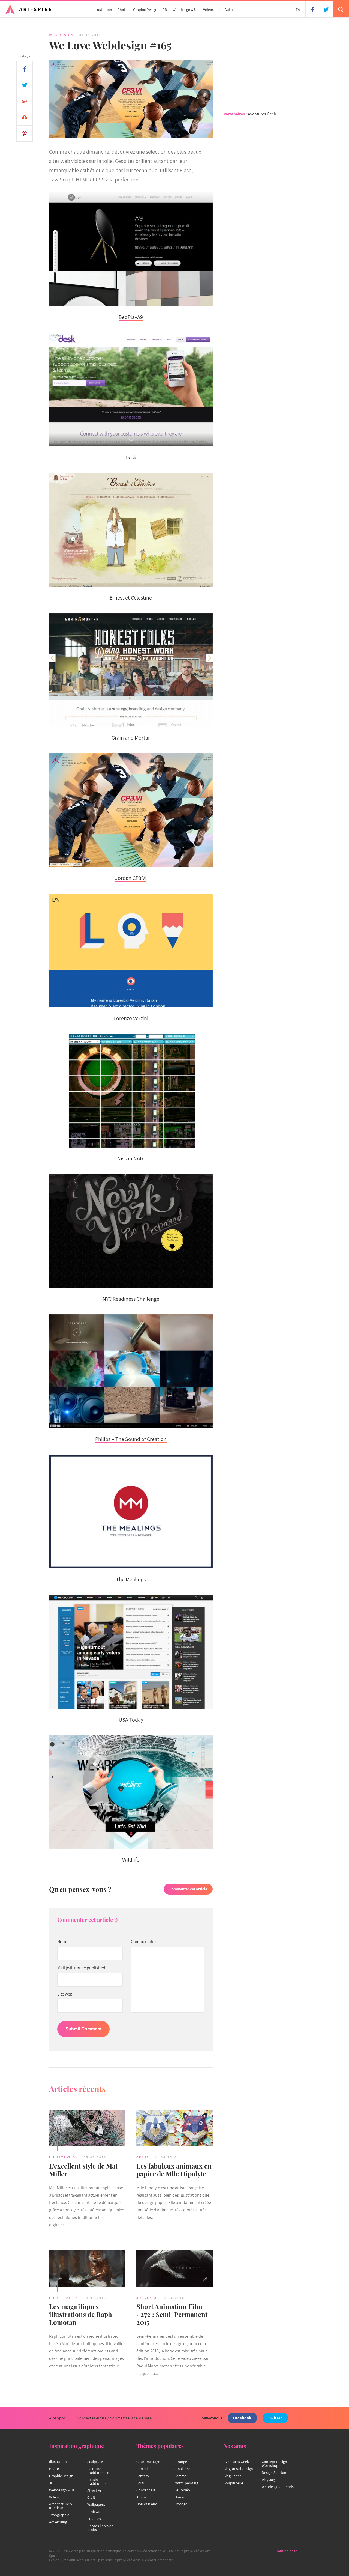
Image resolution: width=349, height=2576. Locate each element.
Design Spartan (274, 2473)
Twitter (275, 2418)
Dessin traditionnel (97, 2482)
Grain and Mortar (131, 738)
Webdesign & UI (185, 10)
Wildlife (131, 1860)
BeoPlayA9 (131, 317)
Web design (61, 35)
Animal (142, 2497)
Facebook (242, 2418)
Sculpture (95, 2462)
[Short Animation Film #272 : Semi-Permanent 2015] (174, 2270)
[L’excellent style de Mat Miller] (87, 2129)
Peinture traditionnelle (98, 2471)
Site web (65, 1994)
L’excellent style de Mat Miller (83, 2170)
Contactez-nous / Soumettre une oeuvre (114, 2418)
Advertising (58, 2522)
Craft (143, 2157)
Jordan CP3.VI (131, 878)
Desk (131, 457)
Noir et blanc (147, 2504)
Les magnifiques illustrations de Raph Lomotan (81, 2314)
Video (151, 2298)
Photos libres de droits (100, 2528)
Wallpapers (96, 2504)
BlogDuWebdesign (238, 2469)
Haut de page (286, 2551)
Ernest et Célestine (131, 598)
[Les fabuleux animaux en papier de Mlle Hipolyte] (174, 2129)
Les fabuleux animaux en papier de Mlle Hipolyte (174, 2170)
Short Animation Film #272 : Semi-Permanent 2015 (172, 2314)
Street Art (95, 2491)
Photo (123, 10)
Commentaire (143, 1942)
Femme (180, 2476)
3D (165, 10)
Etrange (181, 2462)
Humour (181, 2497)
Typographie (59, 2515)
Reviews (94, 2512)
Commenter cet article (188, 1889)
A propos (58, 2418)
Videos (208, 10)
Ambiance (182, 2469)
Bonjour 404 (233, 2483)
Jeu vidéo (182, 2490)
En (298, 10)
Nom (62, 1942)
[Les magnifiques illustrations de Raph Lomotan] (87, 2270)
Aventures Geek (262, 114)
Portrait (143, 2469)
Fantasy (143, 2476)
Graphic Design (145, 10)
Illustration (103, 10)
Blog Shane (233, 2476)
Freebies (94, 2519)
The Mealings (131, 1579)
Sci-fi (140, 2483)
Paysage (181, 2504)
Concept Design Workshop (274, 2464)
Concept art (146, 2490)
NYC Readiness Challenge (131, 1299)
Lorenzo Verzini (131, 1018)
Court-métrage (148, 2462)
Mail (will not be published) (82, 1968)
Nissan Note (131, 1159)
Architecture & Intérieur (61, 2506)
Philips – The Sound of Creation (131, 1439)
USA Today (131, 1720)
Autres (230, 10)
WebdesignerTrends (278, 2487)
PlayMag (268, 2480)
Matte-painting (186, 2483)
